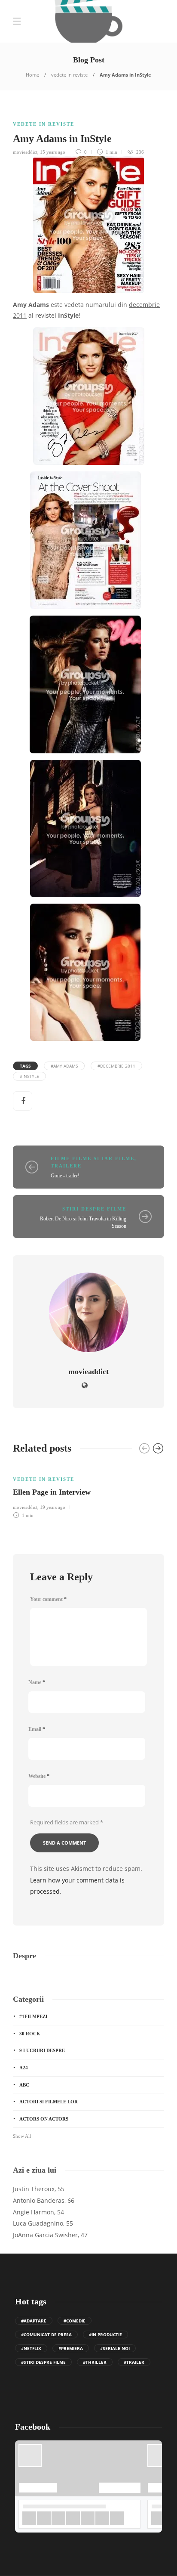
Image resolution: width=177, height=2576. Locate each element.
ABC (24, 2085)
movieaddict (25, 152)
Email (37, 1729)
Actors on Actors (44, 2119)
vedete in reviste (69, 75)
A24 (24, 2068)
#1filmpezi (33, 2016)
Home (32, 75)
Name (37, 1682)
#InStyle (29, 1076)
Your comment (48, 1599)
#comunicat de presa (46, 2334)
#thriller (95, 2362)
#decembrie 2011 (116, 1066)
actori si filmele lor (49, 2102)
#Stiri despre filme (43, 2362)
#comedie (75, 2321)
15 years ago (53, 152)
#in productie (105, 2334)
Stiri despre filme (94, 1209)
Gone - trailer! (65, 1176)
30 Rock (30, 2034)
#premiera (71, 2348)
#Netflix (31, 2348)
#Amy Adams (64, 1066)
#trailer (134, 2362)
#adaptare (34, 2321)
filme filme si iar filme (93, 1158)
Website (39, 1776)
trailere (66, 1166)
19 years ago (53, 1507)
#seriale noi (115, 2348)
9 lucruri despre (42, 2050)
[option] (88, 1492)
